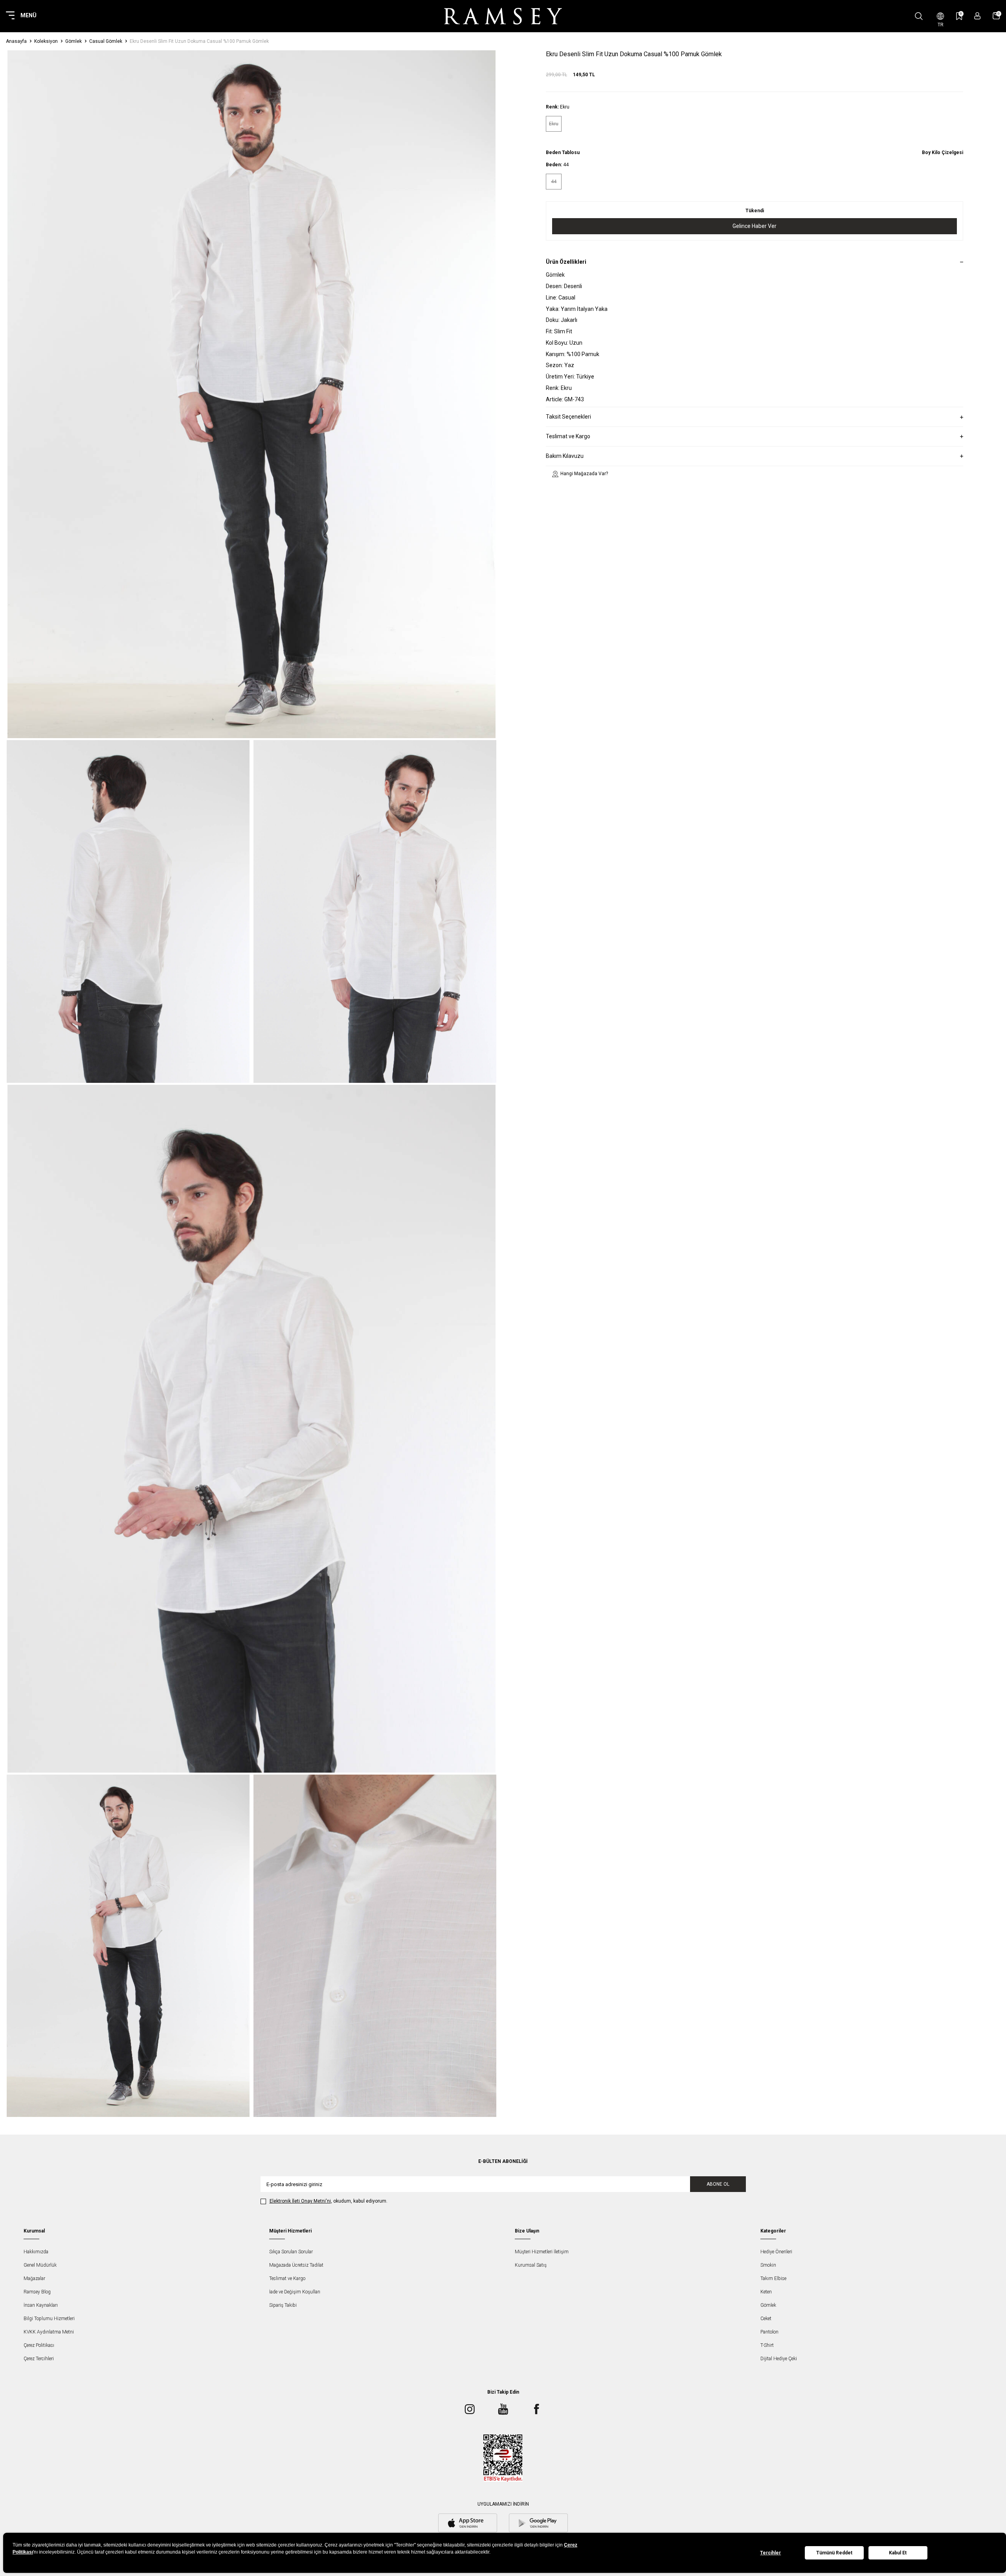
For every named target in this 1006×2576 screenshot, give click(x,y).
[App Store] (468, 2524)
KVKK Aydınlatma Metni (49, 2332)
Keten (766, 2292)
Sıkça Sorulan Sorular (291, 2252)
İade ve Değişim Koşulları (295, 2292)
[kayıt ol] (978, 16)
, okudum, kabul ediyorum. (329, 2201)
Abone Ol (718, 2184)
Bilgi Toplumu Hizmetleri (49, 2319)
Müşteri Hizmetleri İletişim (542, 2252)
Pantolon (769, 2332)
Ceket (766, 2319)
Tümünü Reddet (834, 2553)
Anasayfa (16, 41)
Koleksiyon (46, 41)
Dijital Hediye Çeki (779, 2359)
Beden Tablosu (563, 153)
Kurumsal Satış (531, 2265)
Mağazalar (34, 2278)
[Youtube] (503, 2409)
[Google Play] (538, 2524)
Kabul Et (898, 2553)
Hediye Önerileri (776, 2252)
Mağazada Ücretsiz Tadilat (296, 2265)
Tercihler (770, 2553)
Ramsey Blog (37, 2292)
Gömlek (73, 41)
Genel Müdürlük (40, 2265)
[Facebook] (536, 2409)
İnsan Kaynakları (41, 2305)
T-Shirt (767, 2345)
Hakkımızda (36, 2252)
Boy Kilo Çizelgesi (943, 153)
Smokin (768, 2265)
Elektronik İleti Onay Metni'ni (300, 2201)
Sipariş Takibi (283, 2305)
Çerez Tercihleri (39, 2359)
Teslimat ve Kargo (287, 2278)
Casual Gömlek (106, 41)
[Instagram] (470, 2409)
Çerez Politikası (39, 2345)
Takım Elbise (773, 2278)
